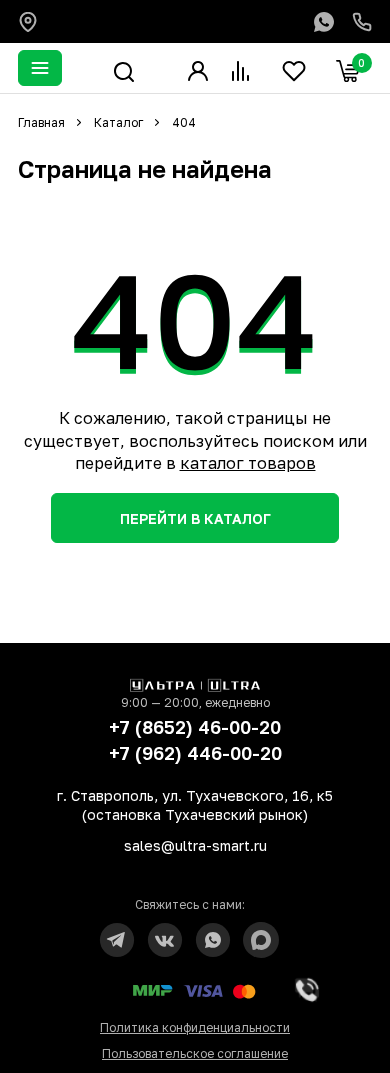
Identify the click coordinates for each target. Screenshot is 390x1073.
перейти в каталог (195, 518)
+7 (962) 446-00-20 (195, 753)
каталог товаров (248, 463)
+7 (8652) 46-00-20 (195, 727)
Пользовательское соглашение (195, 1053)
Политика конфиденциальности (195, 1027)
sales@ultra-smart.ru (195, 845)
